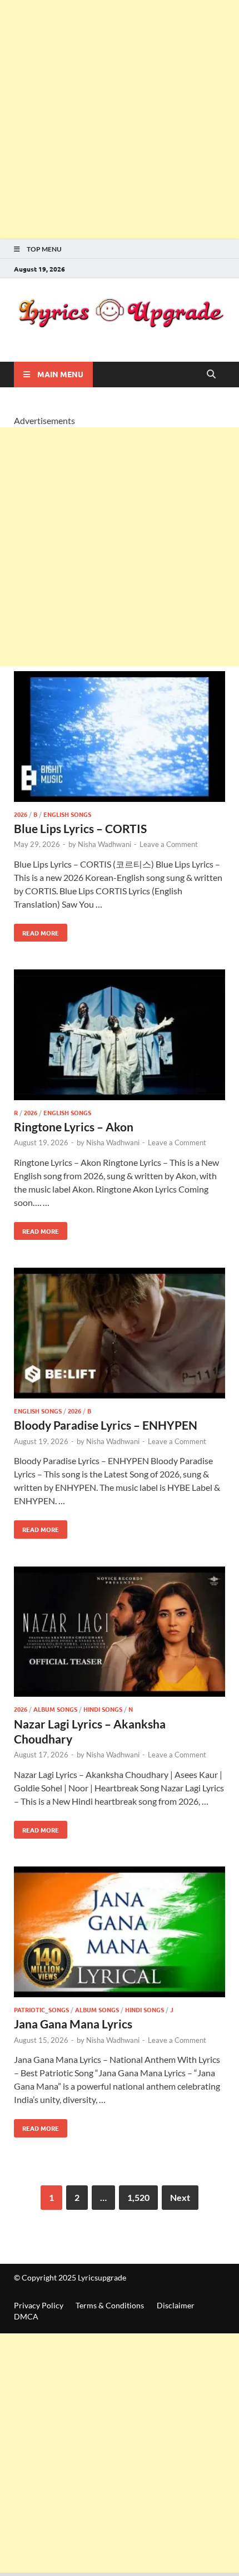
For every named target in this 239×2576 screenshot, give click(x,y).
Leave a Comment (169, 844)
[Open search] (211, 375)
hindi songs (103, 1709)
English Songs (67, 814)
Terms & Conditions (110, 2305)
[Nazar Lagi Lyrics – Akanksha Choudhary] (120, 1634)
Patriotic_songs (41, 2009)
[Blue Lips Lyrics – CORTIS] (120, 738)
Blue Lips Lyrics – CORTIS (80, 828)
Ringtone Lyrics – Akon (74, 1127)
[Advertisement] (120, 120)
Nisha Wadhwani (104, 844)
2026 (21, 814)
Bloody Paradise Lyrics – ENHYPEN (106, 1425)
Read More (36, 930)
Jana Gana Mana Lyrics (73, 2024)
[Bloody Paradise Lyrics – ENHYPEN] (120, 1335)
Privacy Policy (39, 2305)
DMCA (26, 2316)
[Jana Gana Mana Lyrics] (120, 1934)
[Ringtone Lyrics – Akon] (120, 1036)
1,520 (138, 2197)
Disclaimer (176, 2305)
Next (180, 2197)
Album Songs (55, 1709)
